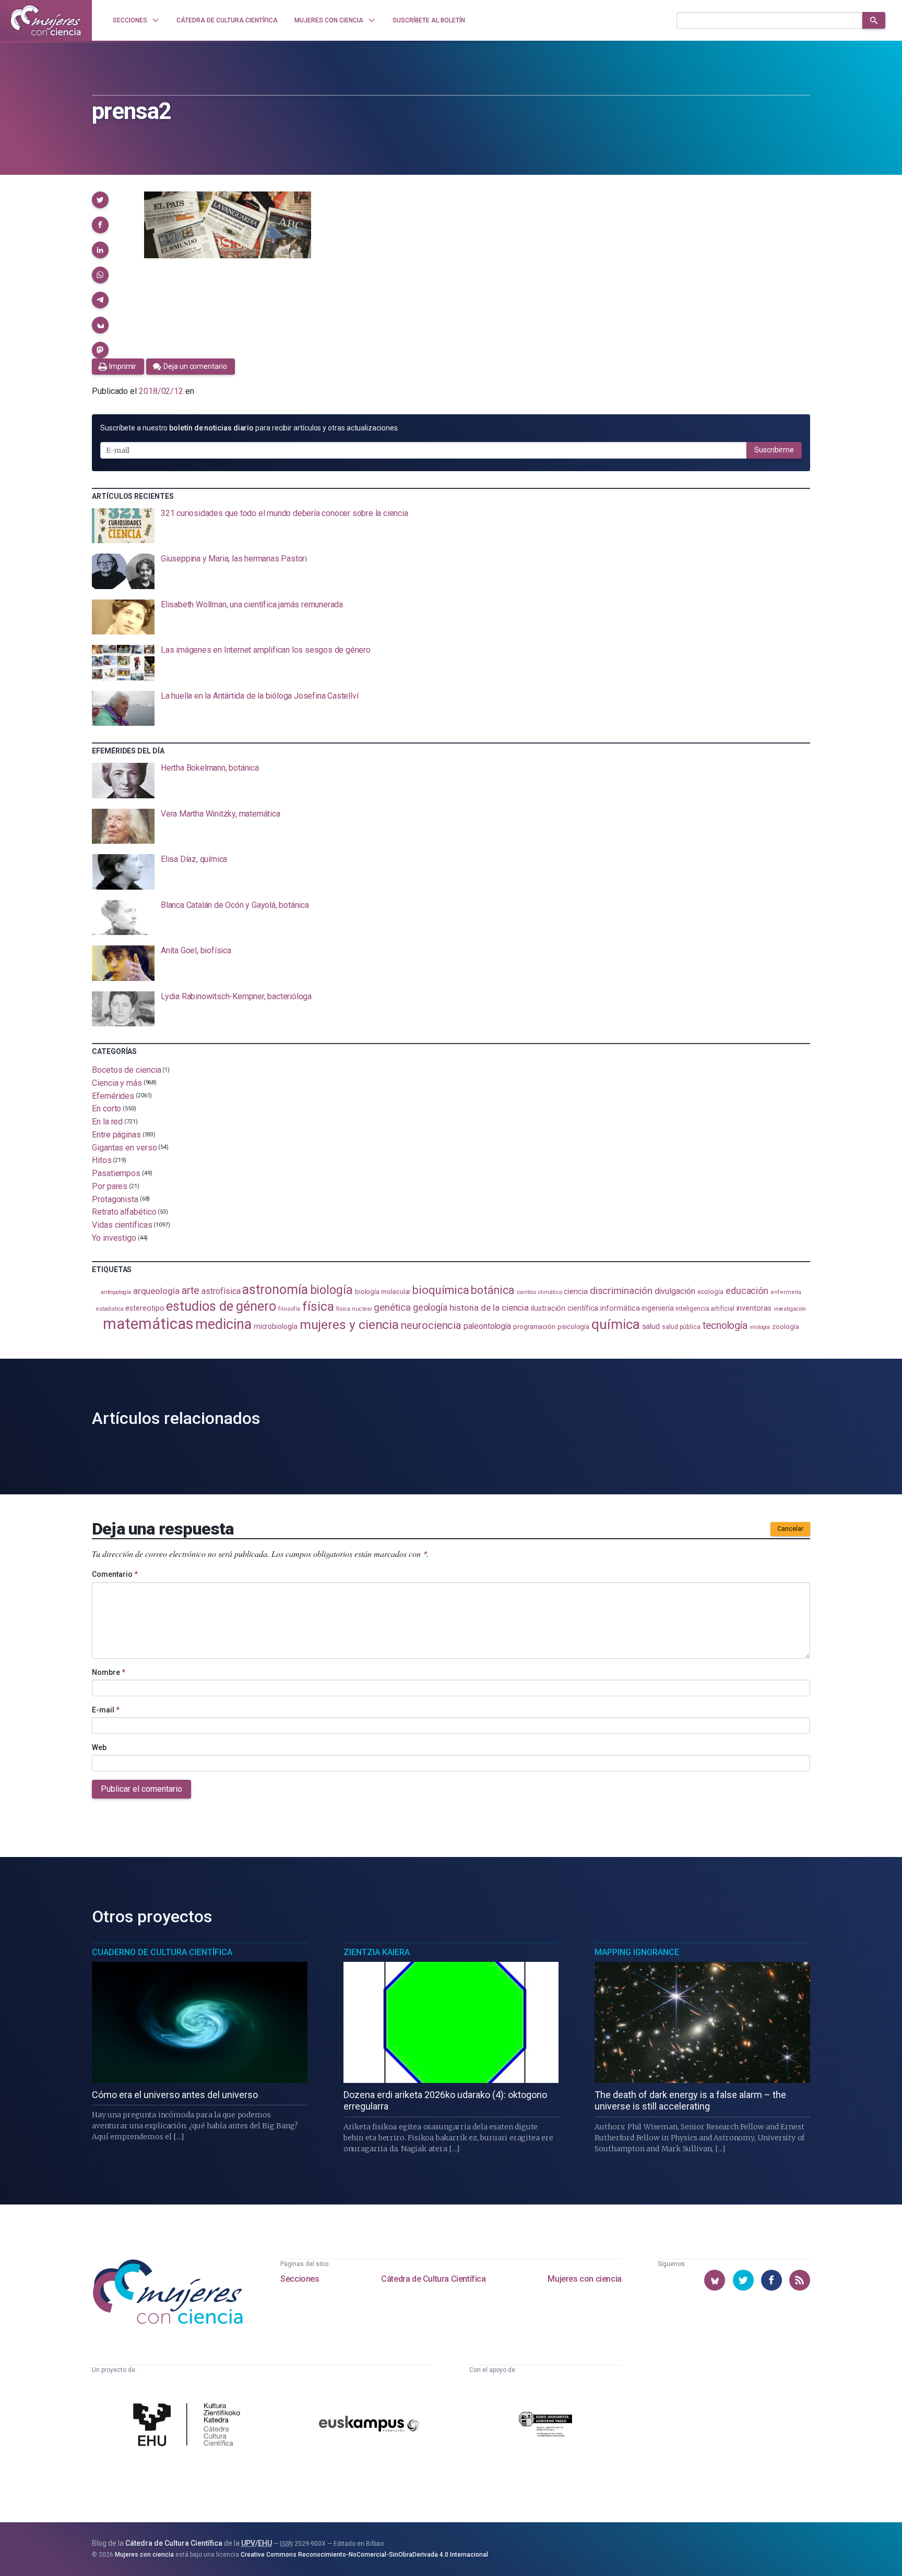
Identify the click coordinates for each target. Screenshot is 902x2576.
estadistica (110, 1309)
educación (747, 1291)
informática (620, 1308)
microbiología (276, 1326)
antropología (116, 1292)
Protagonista (115, 1199)
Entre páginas (116, 1135)
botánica (492, 1290)
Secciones (300, 2279)
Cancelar (790, 1529)
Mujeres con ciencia (584, 2279)
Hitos (102, 1160)
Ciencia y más (117, 1083)
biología (331, 1290)
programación (534, 1327)
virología (760, 1327)
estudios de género (221, 1306)
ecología (710, 1292)
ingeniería (657, 1308)
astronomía (275, 1290)
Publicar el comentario (141, 1789)
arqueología (156, 1291)
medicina (223, 1324)
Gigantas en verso (124, 1147)
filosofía (289, 1309)
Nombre (109, 1672)
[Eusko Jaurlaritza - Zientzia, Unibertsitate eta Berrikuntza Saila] (545, 2425)
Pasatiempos (116, 1173)
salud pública (681, 1327)
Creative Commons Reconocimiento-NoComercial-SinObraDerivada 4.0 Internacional (364, 2555)
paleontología (487, 1326)
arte (191, 1291)
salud (651, 1326)
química (615, 1324)
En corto (106, 1109)
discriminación (621, 1291)
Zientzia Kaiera (377, 1952)
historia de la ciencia (489, 1308)
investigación (790, 1309)
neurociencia (431, 1325)
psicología (573, 1327)
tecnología (725, 1326)
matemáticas (148, 1324)
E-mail (106, 1710)
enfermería (786, 1292)
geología (430, 1307)
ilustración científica (565, 1308)
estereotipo (145, 1308)
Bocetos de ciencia (127, 1070)
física (318, 1306)
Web (99, 1747)
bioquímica (441, 1290)
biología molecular (383, 1292)
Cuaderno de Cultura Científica (162, 1952)
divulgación (675, 1291)
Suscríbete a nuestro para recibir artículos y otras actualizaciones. (250, 428)
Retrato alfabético (124, 1212)
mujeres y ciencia (349, 1325)
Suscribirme (774, 450)
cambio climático (539, 1292)
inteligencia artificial (705, 1309)
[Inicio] (46, 20)
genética (392, 1307)
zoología (785, 1327)
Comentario (115, 1574)
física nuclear (354, 1309)
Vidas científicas (122, 1225)
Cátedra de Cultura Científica (433, 2279)
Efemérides (113, 1095)
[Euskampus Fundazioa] (369, 2425)
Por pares (110, 1186)
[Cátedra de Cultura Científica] (189, 2426)
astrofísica (221, 1291)
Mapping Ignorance (637, 1952)
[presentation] (451, 526)
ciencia (575, 1291)
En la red (107, 1122)
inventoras (754, 1308)
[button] (100, 200)
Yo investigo (114, 1238)
